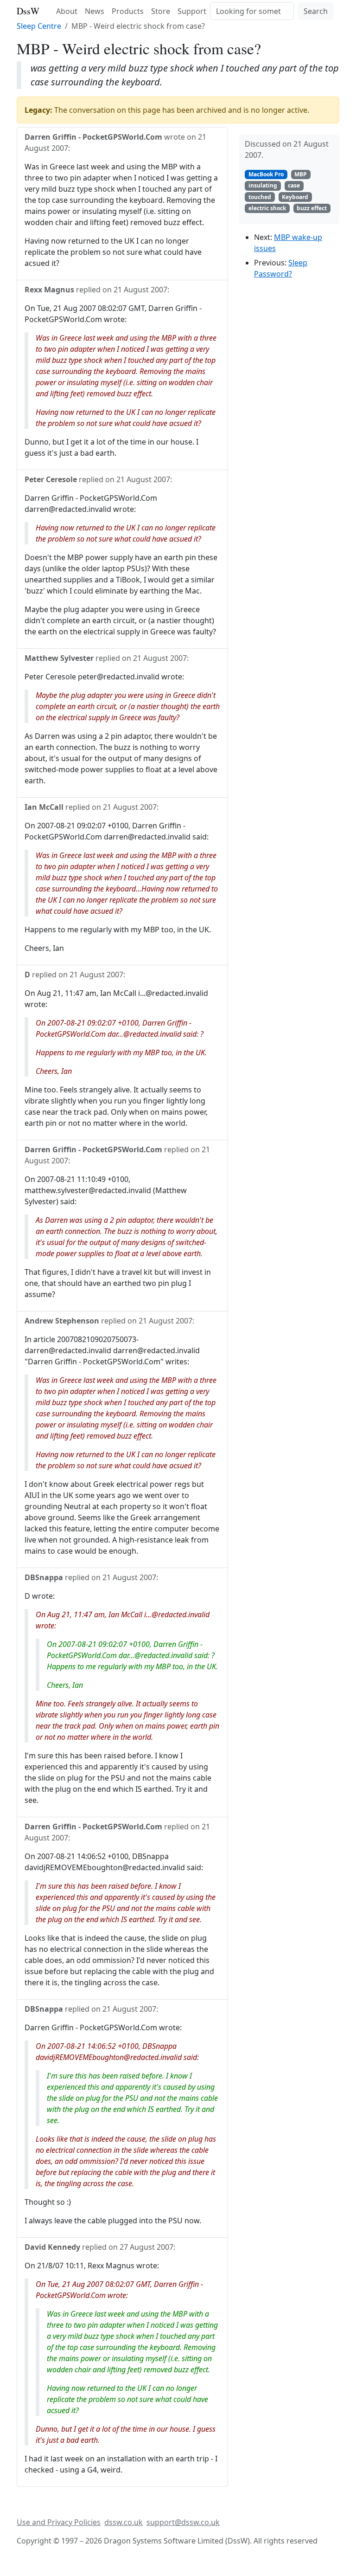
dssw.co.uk (124, 2522)
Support (192, 11)
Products (128, 11)
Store (161, 11)
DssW (28, 11)
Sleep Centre (39, 26)
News (95, 11)
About (67, 11)
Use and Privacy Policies (59, 2522)
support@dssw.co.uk (183, 2522)
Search (316, 11)
